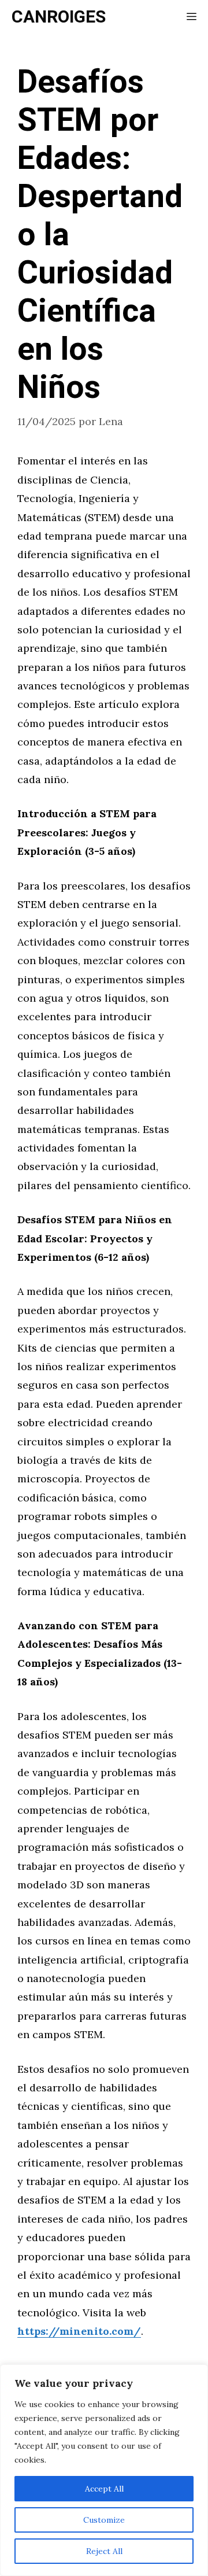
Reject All (104, 2551)
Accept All (104, 2489)
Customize (104, 2520)
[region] (104, 2470)
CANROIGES (59, 17)
